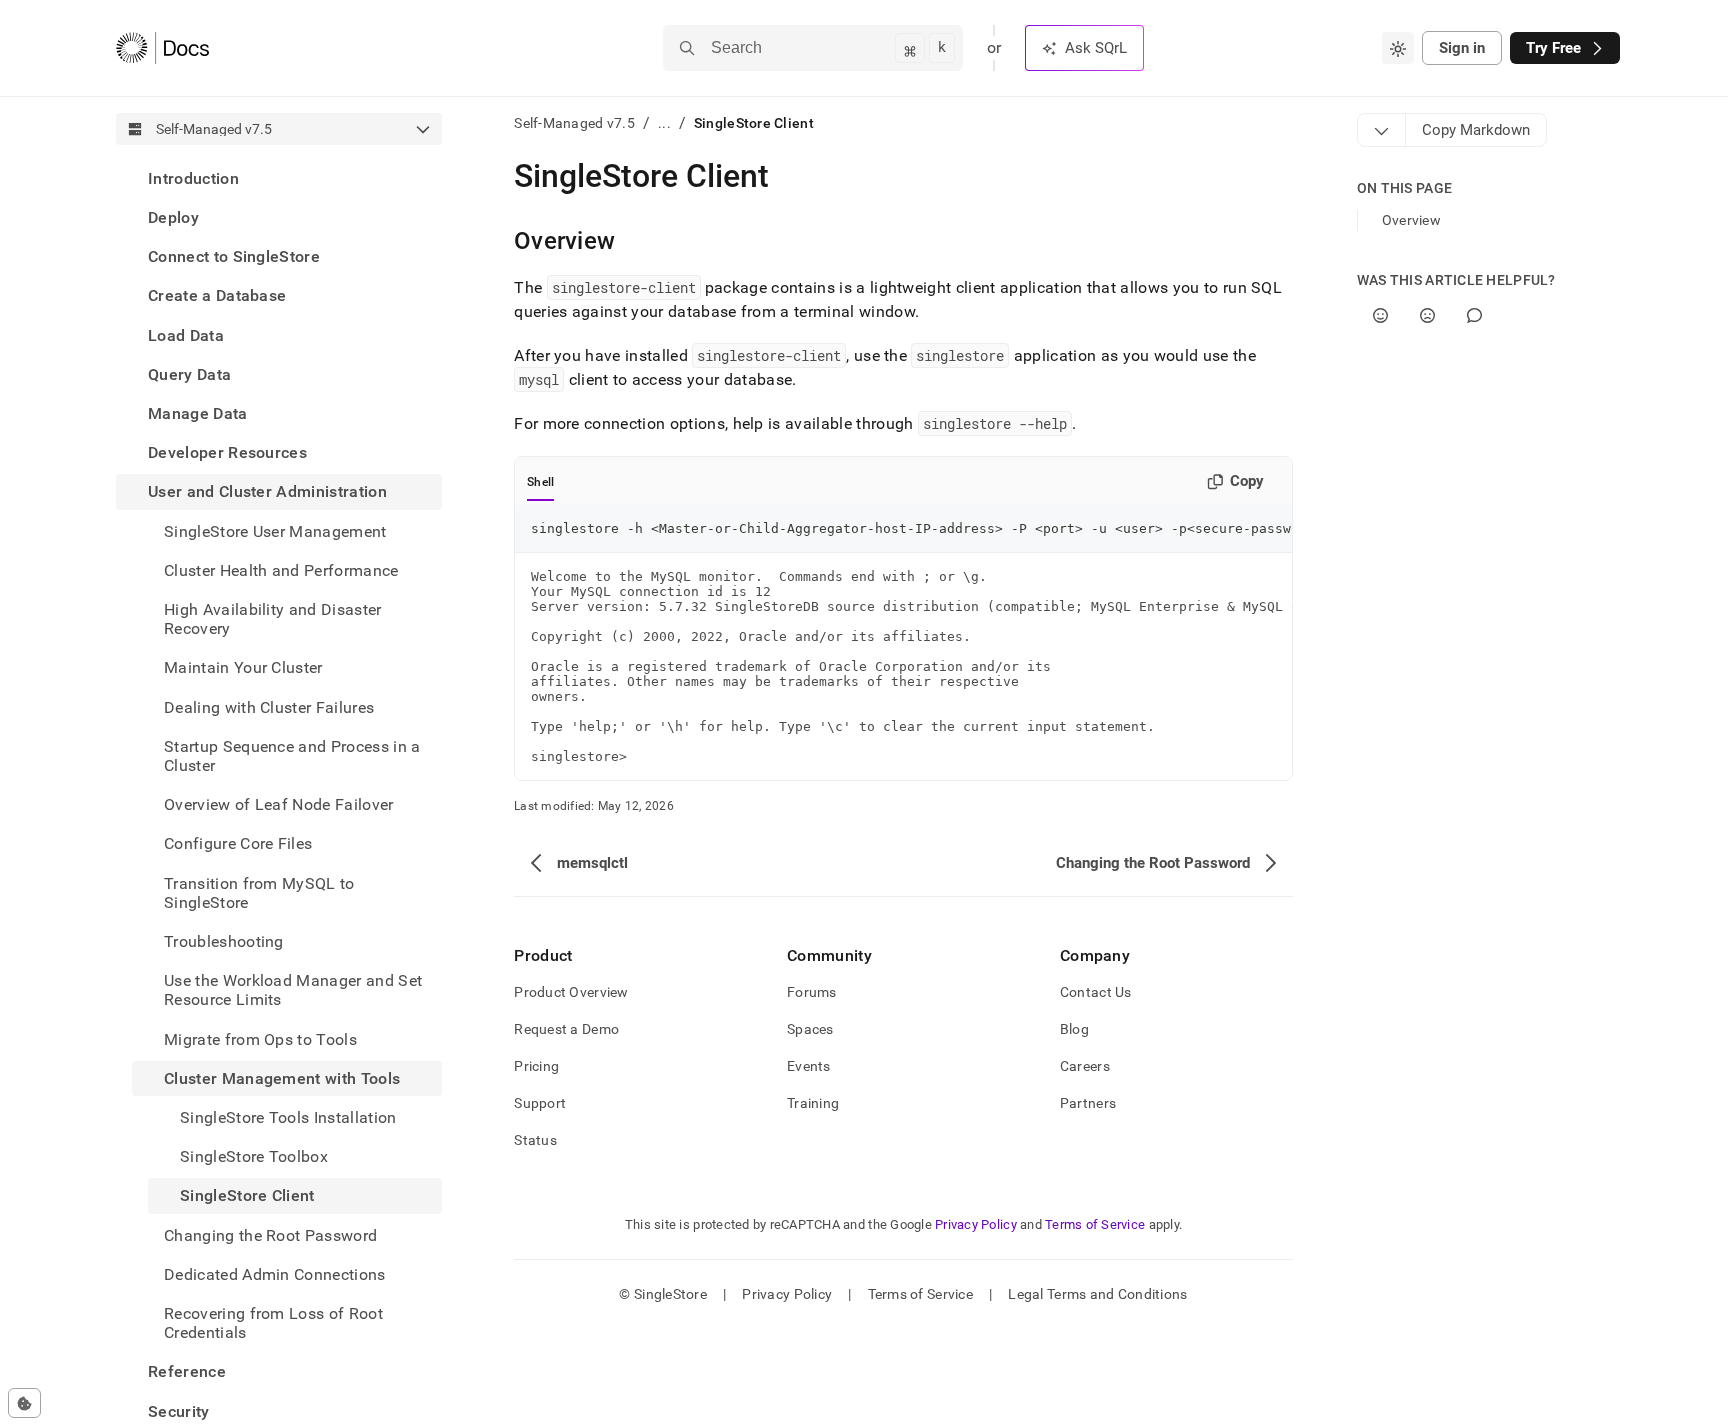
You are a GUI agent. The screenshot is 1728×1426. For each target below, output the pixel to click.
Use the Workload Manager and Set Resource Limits (293, 990)
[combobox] (1398, 48)
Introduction (193, 178)
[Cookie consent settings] (24, 1403)
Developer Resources (227, 452)
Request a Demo (566, 1029)
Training (813, 1103)
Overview (1411, 220)
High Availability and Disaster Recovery (273, 619)
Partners (1088, 1103)
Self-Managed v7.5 (574, 123)
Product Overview (571, 992)
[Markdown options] (1382, 130)
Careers (1085, 1066)
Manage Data (198, 413)
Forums (812, 992)
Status (535, 1140)
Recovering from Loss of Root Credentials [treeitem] (273, 1323)
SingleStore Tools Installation (288, 1117)
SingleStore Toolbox (254, 1156)
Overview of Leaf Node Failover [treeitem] (279, 804)
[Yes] (1380, 315)
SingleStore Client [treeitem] (247, 1196)
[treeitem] (279, 178)
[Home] (162, 48)
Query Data (189, 374)
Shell (540, 482)
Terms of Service (1095, 1224)
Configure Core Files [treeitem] (238, 844)
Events (809, 1066)
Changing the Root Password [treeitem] (270, 1235)
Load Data (186, 335)
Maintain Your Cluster (243, 668)
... (664, 123)
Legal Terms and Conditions (1097, 1294)
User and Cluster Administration (267, 492)
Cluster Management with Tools (282, 1078)
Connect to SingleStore (234, 256)
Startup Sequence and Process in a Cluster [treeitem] (292, 756)
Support (540, 1103)
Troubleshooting (224, 941)
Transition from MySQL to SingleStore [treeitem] (259, 893)
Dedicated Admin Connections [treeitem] (275, 1274)
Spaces (810, 1029)
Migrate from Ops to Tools (260, 1039)
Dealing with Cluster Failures (269, 707)
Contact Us (1096, 992)
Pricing (536, 1066)
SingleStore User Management (275, 531)
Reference (187, 1372)
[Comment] (1474, 315)
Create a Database (217, 296)
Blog (1074, 1029)
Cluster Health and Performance (281, 570)
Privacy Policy (976, 1224)
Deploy (173, 217)
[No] (1427, 315)
